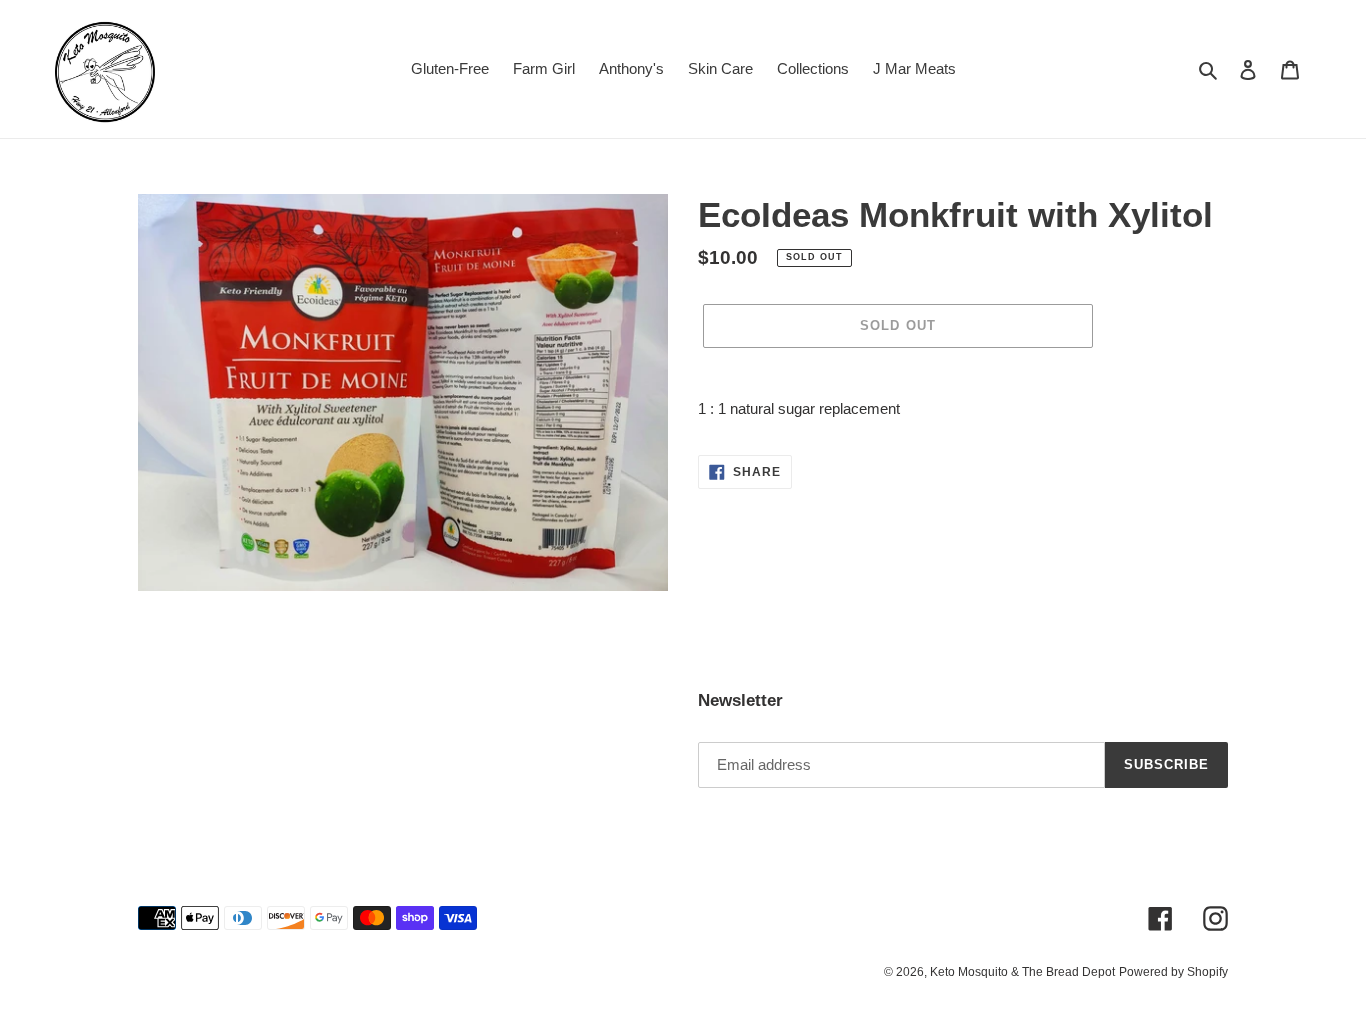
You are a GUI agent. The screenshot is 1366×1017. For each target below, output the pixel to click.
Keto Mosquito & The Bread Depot (1022, 972)
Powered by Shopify (1173, 972)
